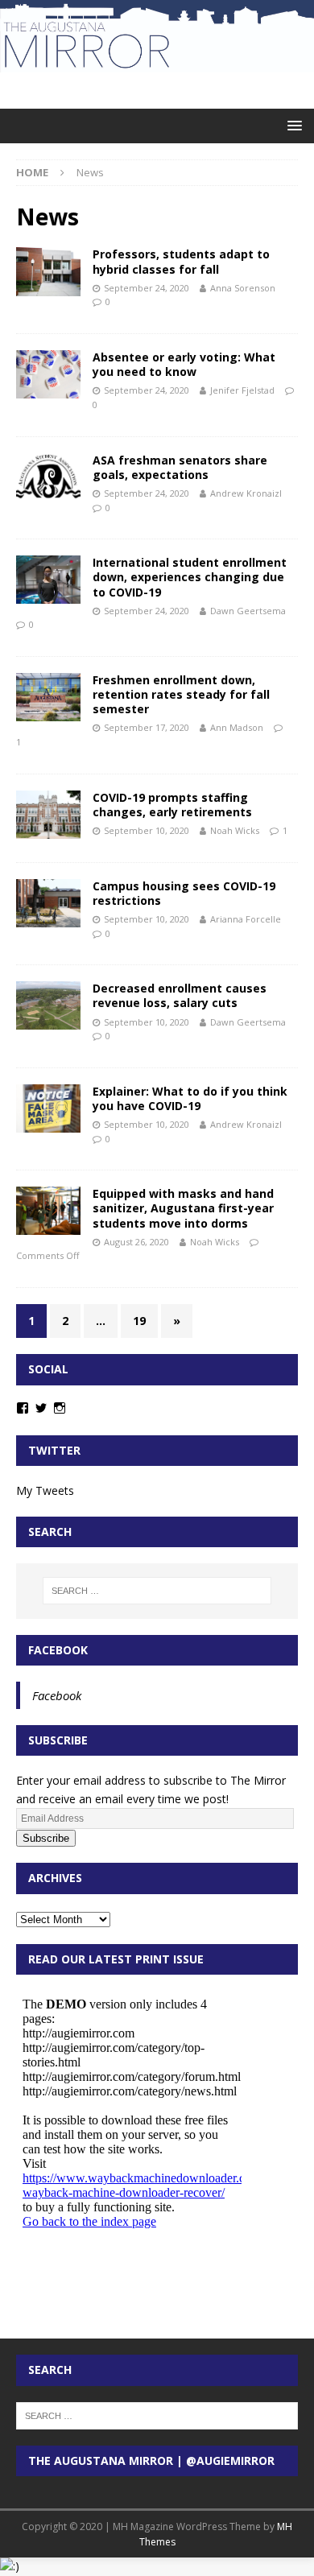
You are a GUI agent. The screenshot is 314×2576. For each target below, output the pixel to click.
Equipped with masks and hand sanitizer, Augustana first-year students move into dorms (183, 1208)
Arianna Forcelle (246, 919)
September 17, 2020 (147, 727)
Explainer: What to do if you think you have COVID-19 (190, 1098)
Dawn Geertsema (248, 611)
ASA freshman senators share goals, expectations (180, 467)
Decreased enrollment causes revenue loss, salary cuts (180, 995)
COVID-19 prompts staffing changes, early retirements (172, 805)
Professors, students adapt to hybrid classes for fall (181, 261)
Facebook (58, 1650)
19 (139, 1321)
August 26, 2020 (136, 1242)
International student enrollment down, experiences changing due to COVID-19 (190, 577)
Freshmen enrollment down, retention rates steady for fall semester (181, 694)
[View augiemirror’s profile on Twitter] (41, 1408)
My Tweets (45, 1490)
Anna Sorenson (243, 288)
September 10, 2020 (147, 830)
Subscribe (46, 1838)
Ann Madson (237, 727)
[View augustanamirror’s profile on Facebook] (23, 1408)
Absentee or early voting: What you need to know (184, 364)
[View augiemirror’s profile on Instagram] (60, 1408)
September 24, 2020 (147, 288)
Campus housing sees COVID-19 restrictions (184, 893)
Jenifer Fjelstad (242, 390)
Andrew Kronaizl (246, 493)
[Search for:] (157, 1591)
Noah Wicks (235, 830)
